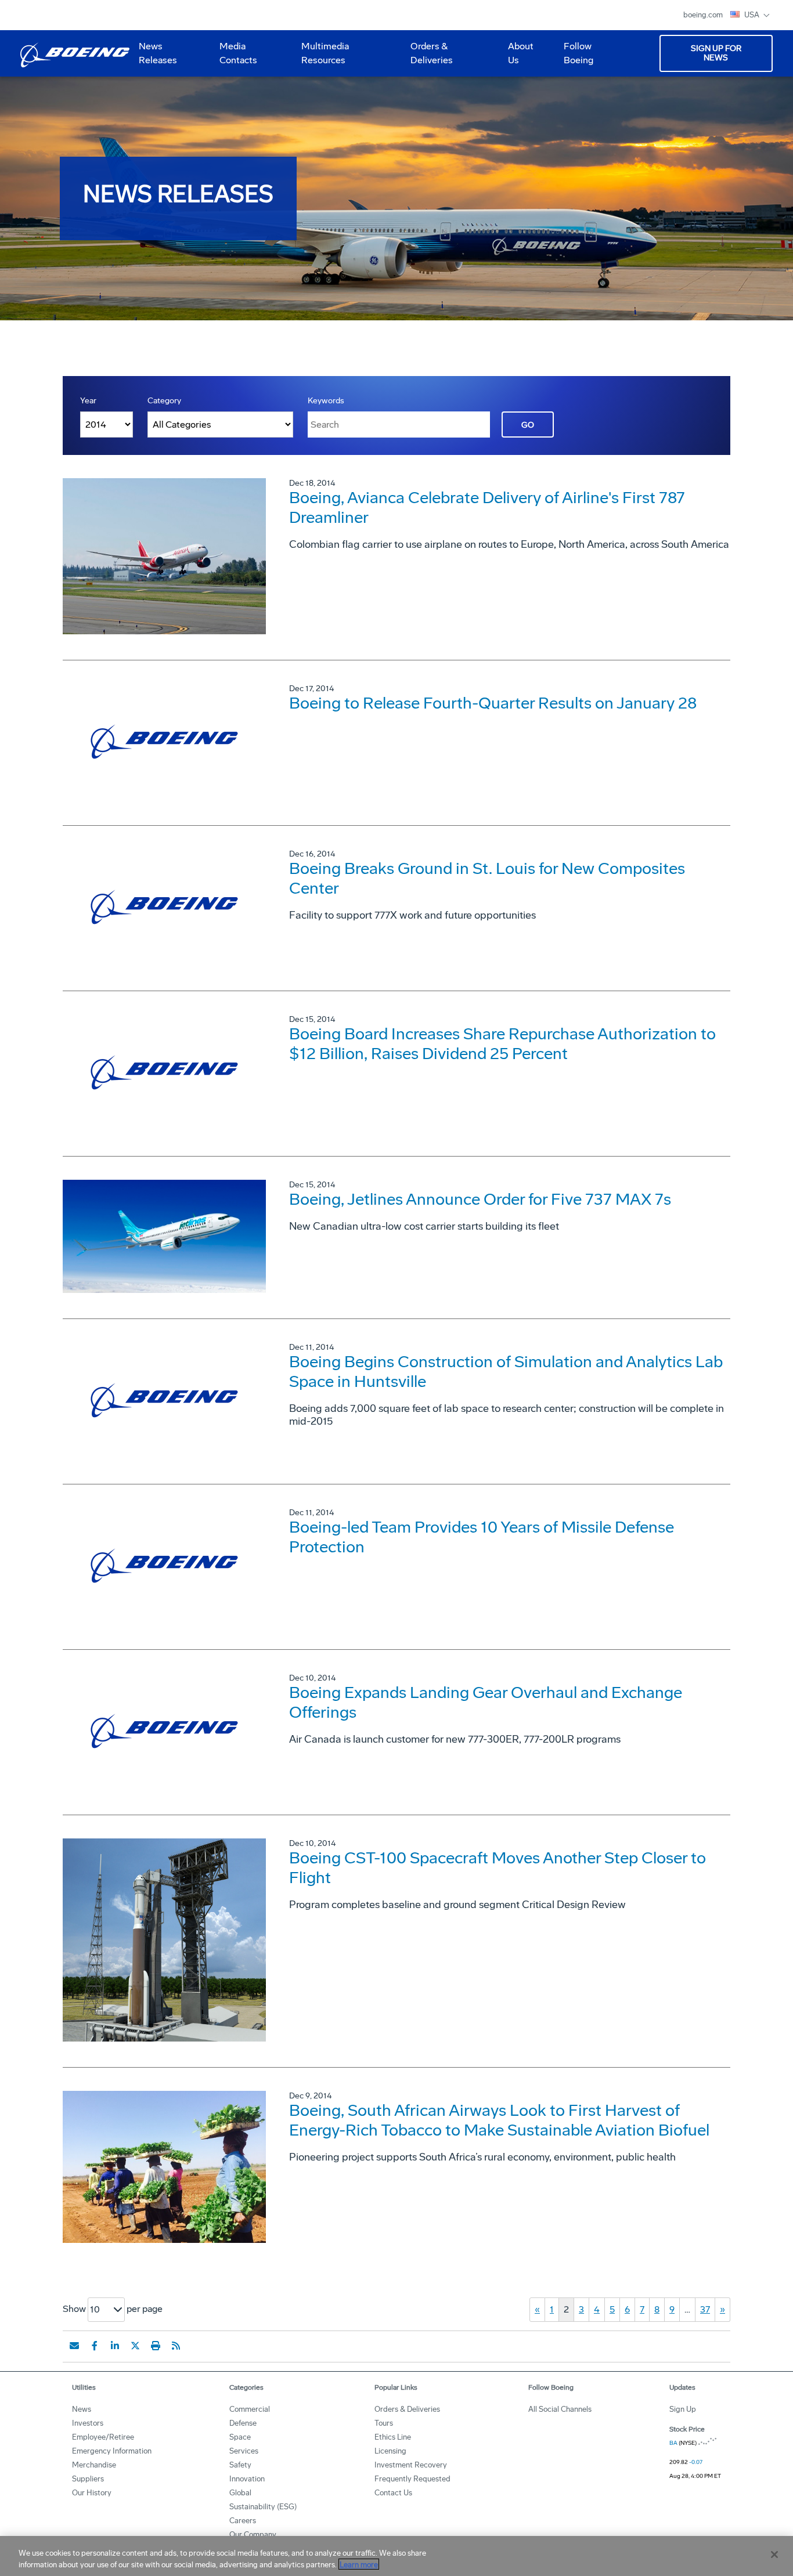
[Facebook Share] (95, 2346)
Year (88, 401)
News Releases (158, 53)
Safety (240, 2465)
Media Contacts (238, 53)
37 (705, 2309)
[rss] (176, 2346)
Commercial (250, 2409)
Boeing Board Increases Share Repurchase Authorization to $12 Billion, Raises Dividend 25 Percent (502, 1044)
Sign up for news (716, 53)
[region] (396, 2556)
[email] (74, 2346)
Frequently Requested (412, 2479)
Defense (243, 2423)
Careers (243, 2521)
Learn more (359, 2564)
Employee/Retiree (103, 2437)
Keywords (326, 401)
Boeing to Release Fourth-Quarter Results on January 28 (493, 703)
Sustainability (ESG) (263, 2507)
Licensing (390, 2451)
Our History (92, 2493)
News (82, 2409)
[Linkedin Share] (115, 2346)
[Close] (774, 2555)
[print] (156, 2346)
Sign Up (683, 2409)
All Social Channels (560, 2409)
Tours (384, 2423)
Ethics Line (393, 2437)
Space (240, 2437)
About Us (516, 57)
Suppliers (88, 2479)
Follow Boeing (578, 53)
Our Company (253, 2535)
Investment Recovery (411, 2465)
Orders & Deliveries (427, 57)
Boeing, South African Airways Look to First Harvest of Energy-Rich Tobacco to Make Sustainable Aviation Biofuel (499, 2120)
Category (164, 401)
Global (240, 2493)
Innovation (247, 2479)
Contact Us (393, 2493)
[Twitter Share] (135, 2346)
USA (753, 15)
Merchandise (94, 2465)
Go (528, 425)
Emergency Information (112, 2451)
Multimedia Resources (320, 57)
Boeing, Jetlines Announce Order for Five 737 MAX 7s (480, 1199)
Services (244, 2451)
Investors (88, 2423)
